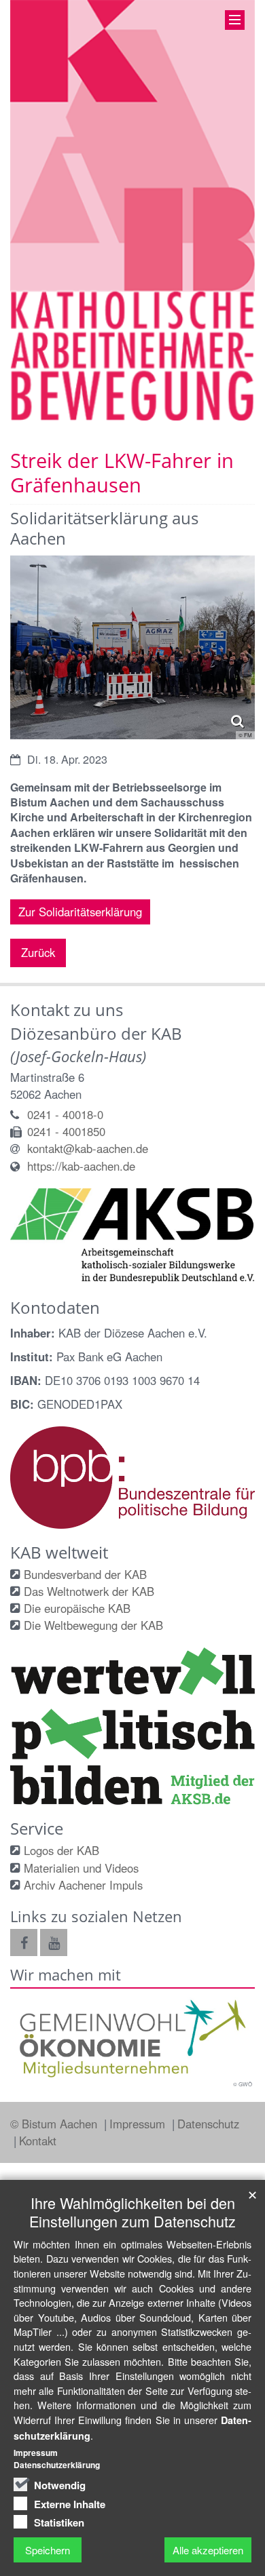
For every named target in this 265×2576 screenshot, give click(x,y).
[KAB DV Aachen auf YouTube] (54, 1943)
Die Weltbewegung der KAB (93, 1625)
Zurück (38, 952)
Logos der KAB (61, 1850)
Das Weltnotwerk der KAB (89, 1591)
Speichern (48, 2550)
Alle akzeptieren (208, 2550)
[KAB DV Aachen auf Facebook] (24, 1943)
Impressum (139, 2124)
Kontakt (38, 2141)
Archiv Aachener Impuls (83, 1885)
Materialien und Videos (81, 1868)
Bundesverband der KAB (85, 1574)
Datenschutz (208, 2124)
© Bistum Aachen (55, 2124)
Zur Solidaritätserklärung (80, 912)
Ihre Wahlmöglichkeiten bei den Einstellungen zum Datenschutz (132, 2212)
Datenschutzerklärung (57, 2465)
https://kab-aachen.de (81, 1166)
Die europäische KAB (77, 1608)
